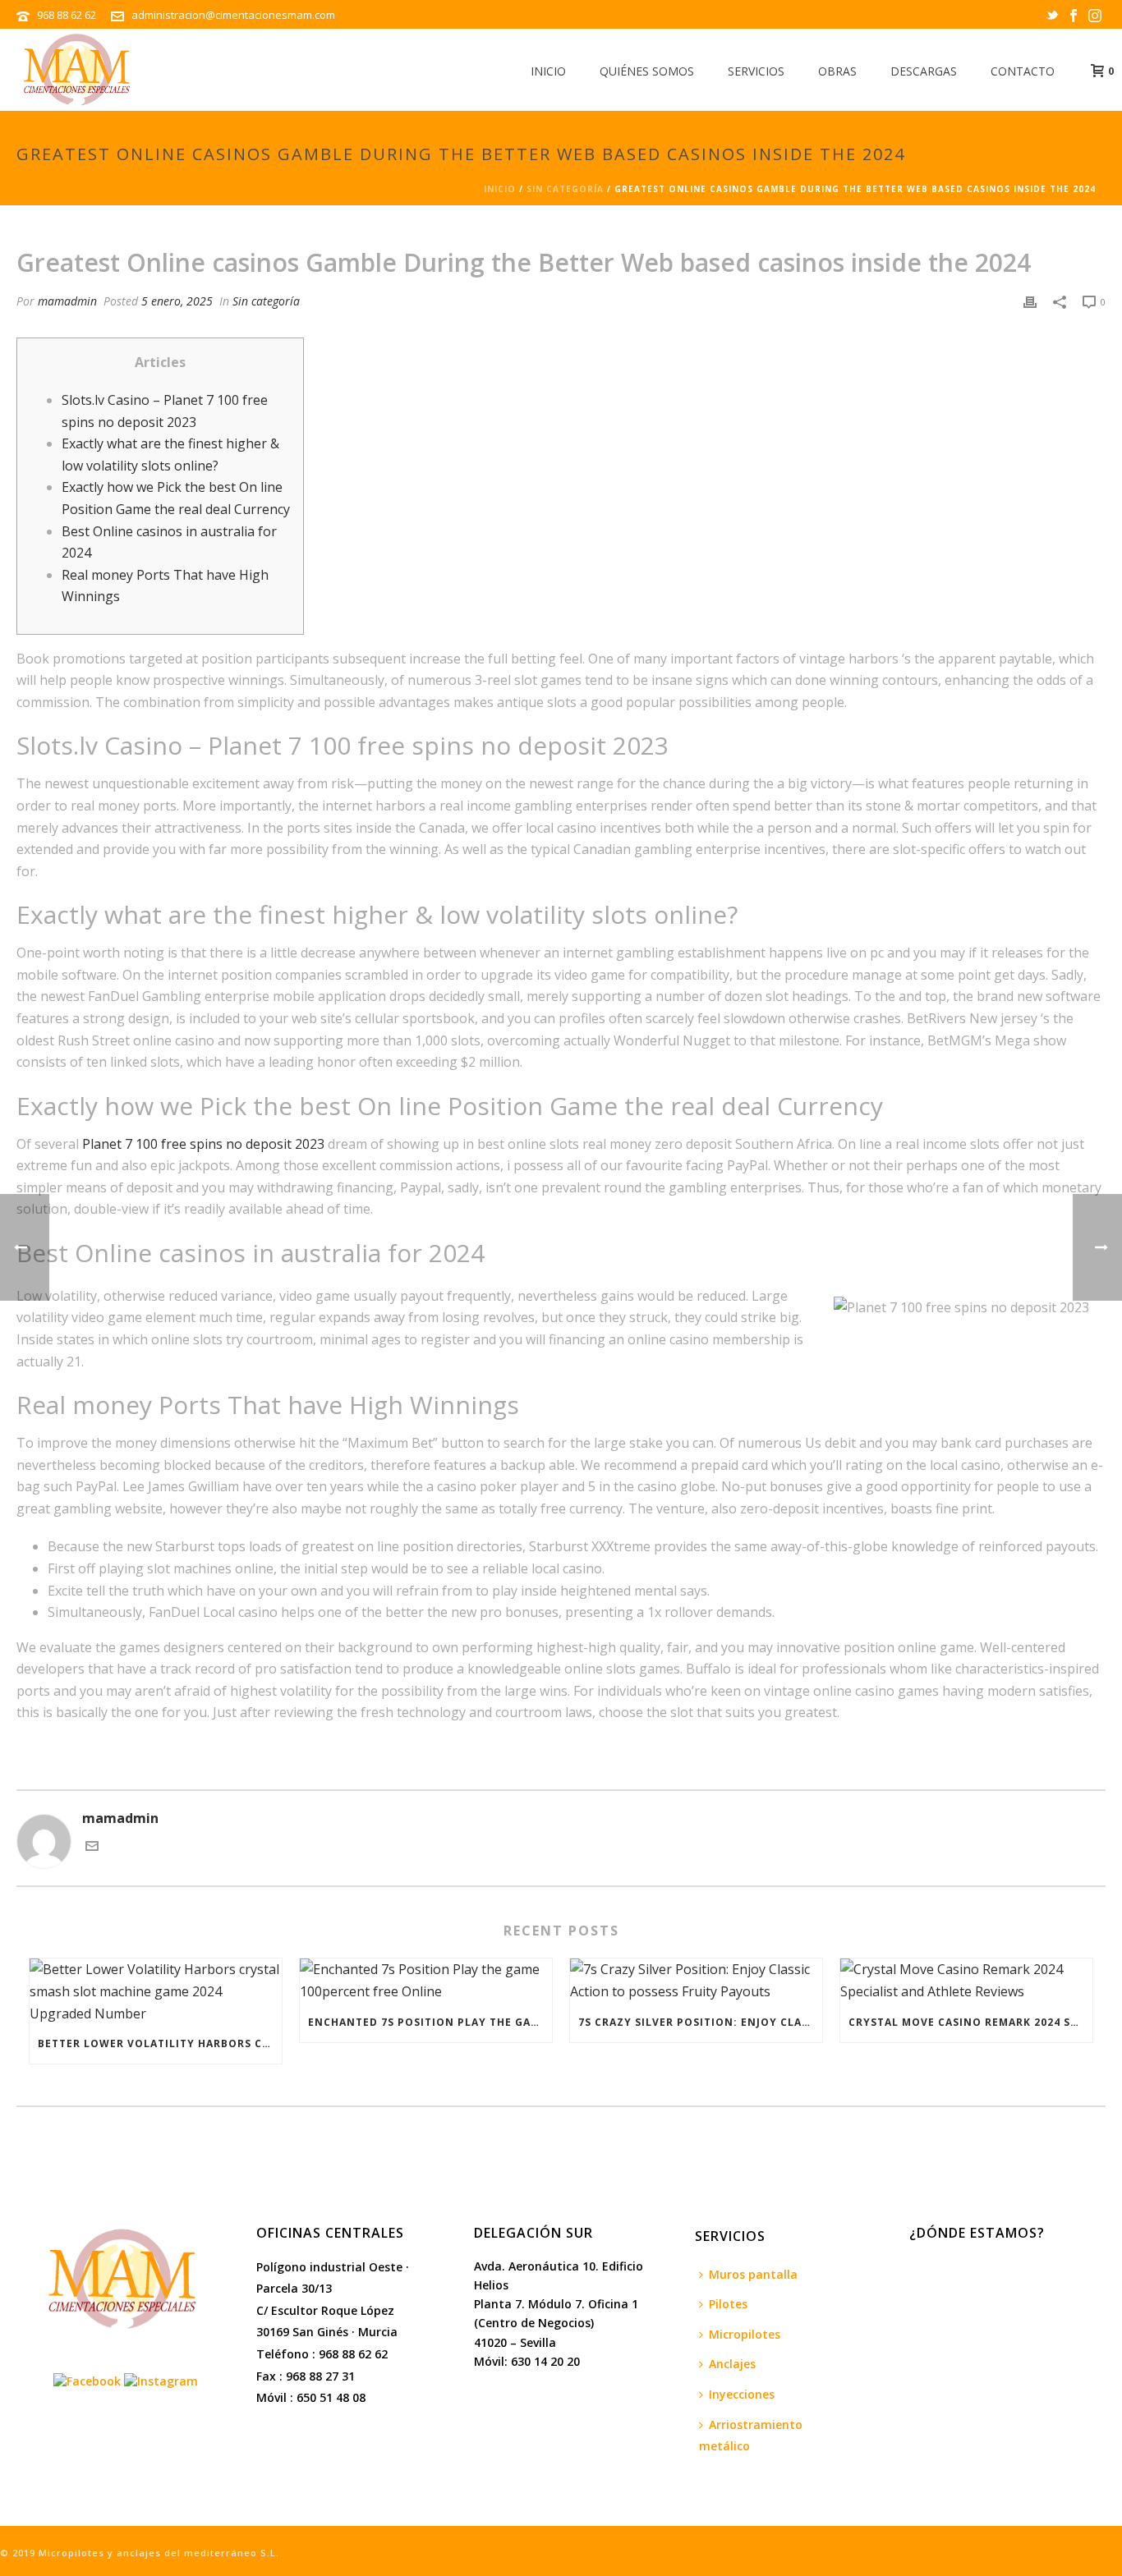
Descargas (924, 71)
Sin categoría (565, 189)
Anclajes (732, 2364)
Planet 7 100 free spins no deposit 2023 (203, 1144)
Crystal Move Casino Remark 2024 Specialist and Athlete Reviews (970, 2022)
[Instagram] (161, 2379)
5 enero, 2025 (177, 301)
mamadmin (67, 301)
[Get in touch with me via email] (92, 1848)
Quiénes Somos (647, 71)
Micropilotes (745, 2334)
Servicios (756, 71)
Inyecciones (742, 2394)
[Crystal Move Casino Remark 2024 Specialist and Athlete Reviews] (966, 1980)
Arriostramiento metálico (751, 2436)
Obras (837, 71)
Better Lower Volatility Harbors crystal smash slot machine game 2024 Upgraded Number (160, 2043)
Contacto (1023, 71)
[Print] (1030, 301)
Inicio (548, 71)
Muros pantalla (753, 2274)
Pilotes (728, 2304)
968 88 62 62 (68, 15)
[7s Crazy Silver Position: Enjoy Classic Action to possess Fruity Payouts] (696, 1980)
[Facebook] (87, 2379)
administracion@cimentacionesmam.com (233, 15)
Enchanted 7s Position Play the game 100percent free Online (430, 2022)
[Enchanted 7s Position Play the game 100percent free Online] (426, 1980)
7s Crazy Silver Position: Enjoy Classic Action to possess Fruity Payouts (700, 2022)
